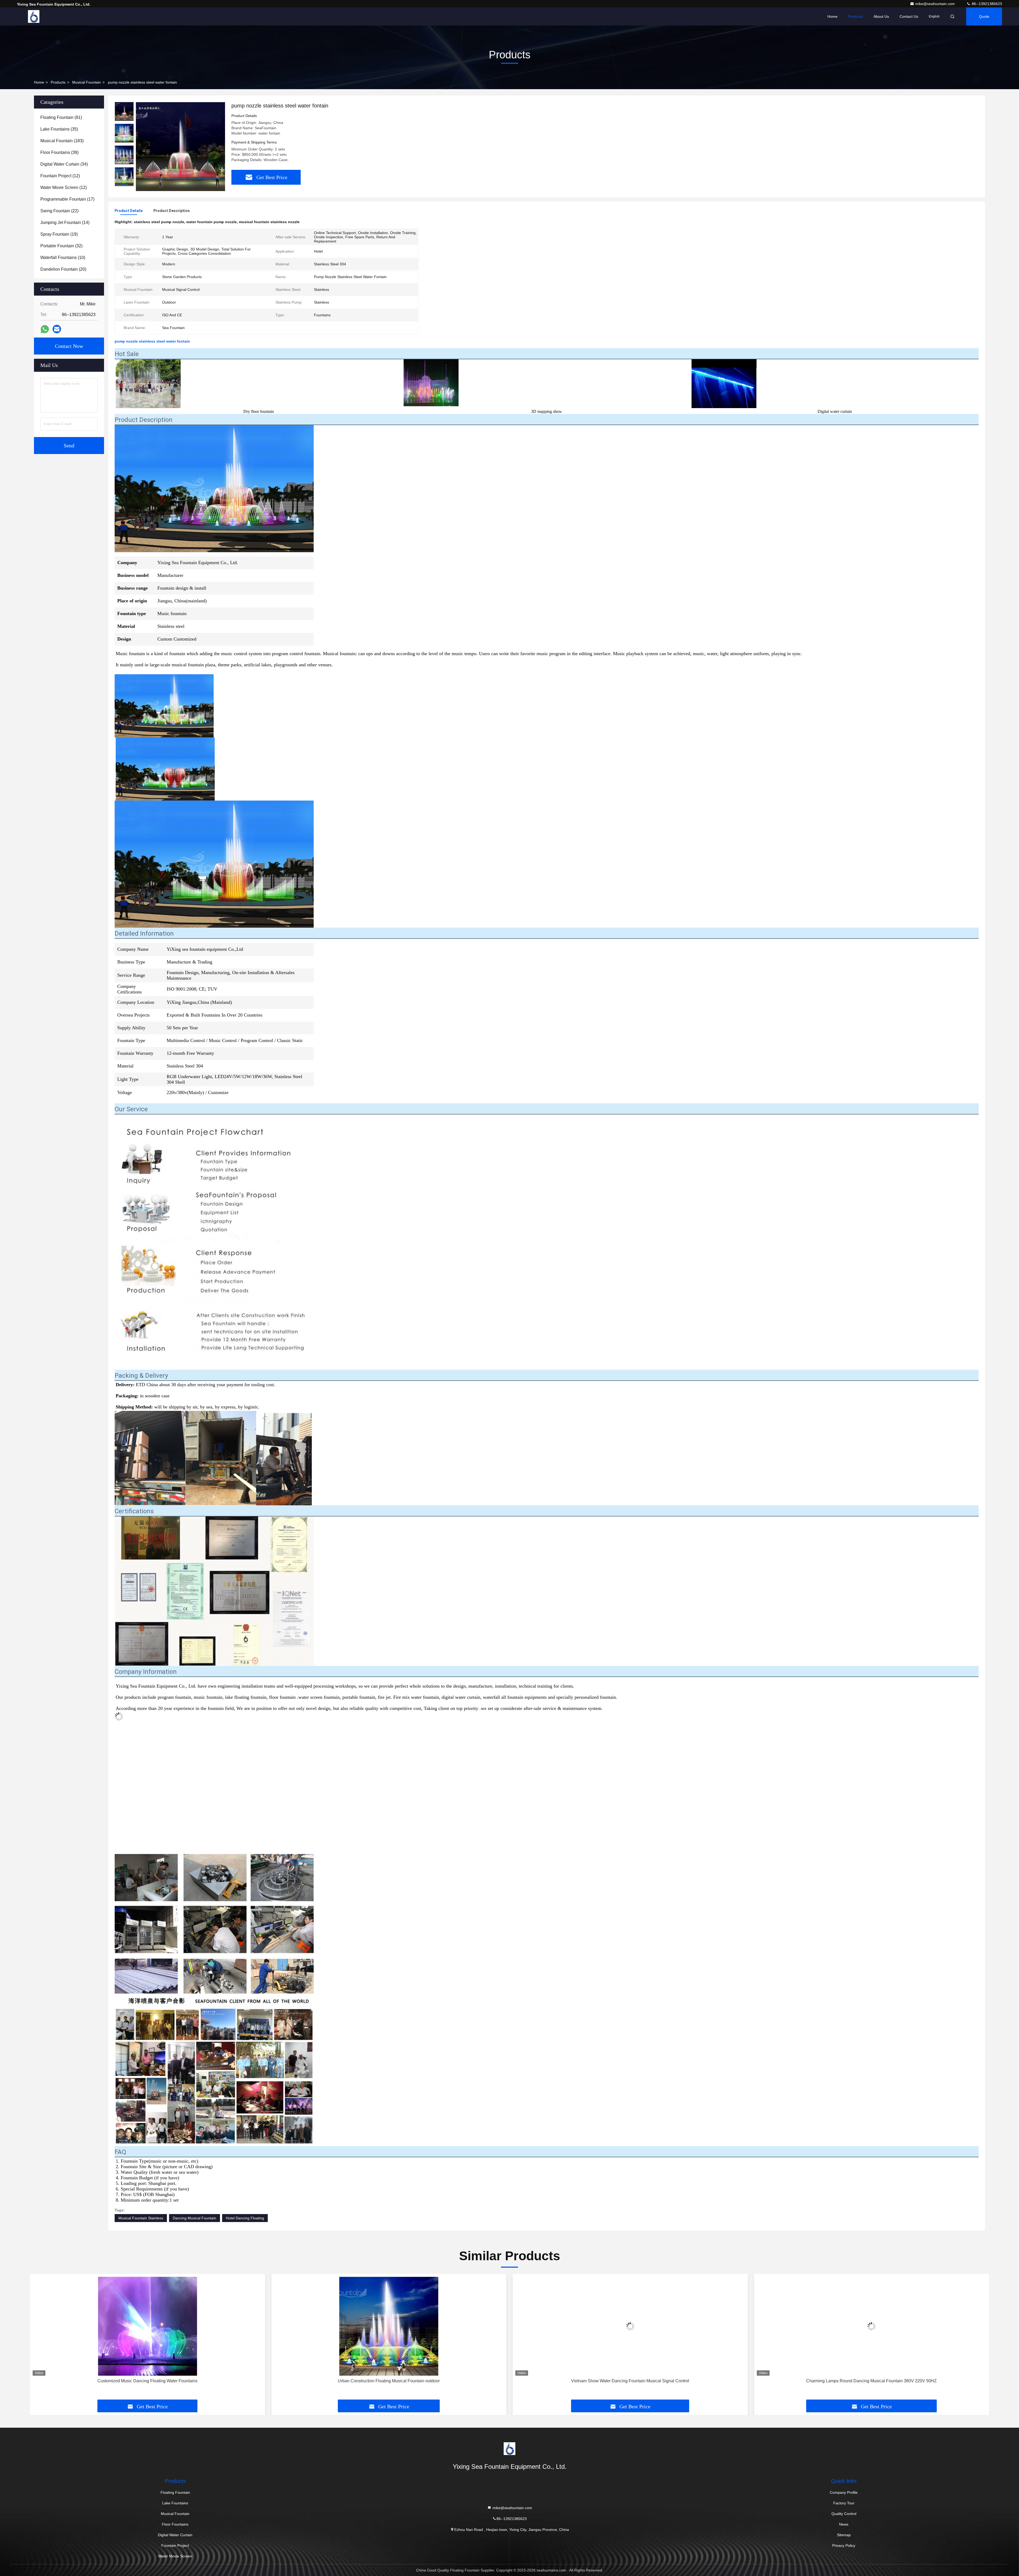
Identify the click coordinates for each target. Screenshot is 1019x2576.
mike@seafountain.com (936, 4)
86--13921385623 (986, 4)
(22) (59, 211)
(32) (61, 246)
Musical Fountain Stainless (141, 2218)
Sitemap (844, 2535)
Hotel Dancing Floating (245, 2218)
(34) (64, 164)
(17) (67, 199)
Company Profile (844, 2492)
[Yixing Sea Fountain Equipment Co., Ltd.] (34, 16)
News (844, 2524)
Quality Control (844, 2514)
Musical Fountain (87, 82)
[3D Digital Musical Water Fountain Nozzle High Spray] (630, 2326)
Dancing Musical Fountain (195, 2218)
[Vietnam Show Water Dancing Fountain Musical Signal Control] (148, 2326)
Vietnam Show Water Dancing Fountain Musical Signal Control (147, 2381)
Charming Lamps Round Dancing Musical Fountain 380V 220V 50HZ (389, 2381)
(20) (63, 269)
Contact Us (909, 16)
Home (832, 16)
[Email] (57, 329)
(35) (59, 129)
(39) (59, 152)
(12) (60, 176)
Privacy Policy (844, 2545)
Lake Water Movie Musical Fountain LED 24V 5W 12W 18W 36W (872, 2381)
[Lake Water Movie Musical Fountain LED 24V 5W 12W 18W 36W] (872, 2326)
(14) (65, 222)
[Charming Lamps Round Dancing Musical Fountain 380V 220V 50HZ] (389, 2326)
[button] (124, 184)
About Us (881, 16)
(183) (62, 141)
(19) (59, 234)
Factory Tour (844, 2503)
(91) (61, 117)
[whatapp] (45, 329)
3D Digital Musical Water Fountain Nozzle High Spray (630, 2381)
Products (856, 16)
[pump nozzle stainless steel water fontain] (180, 146)
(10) (63, 258)
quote (984, 16)
